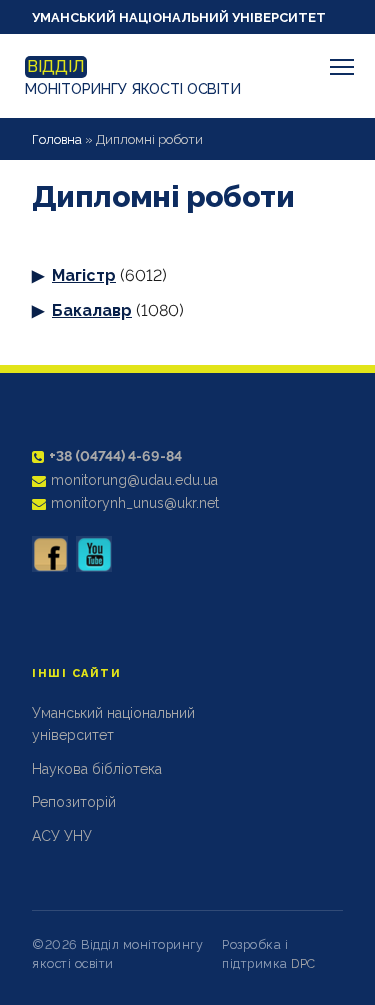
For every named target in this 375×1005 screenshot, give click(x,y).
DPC (303, 963)
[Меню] (342, 67)
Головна (57, 139)
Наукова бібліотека (97, 769)
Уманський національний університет (179, 17)
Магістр (84, 275)
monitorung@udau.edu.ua (134, 480)
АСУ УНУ (62, 836)
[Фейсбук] (50, 554)
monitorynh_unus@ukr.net (135, 503)
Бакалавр (92, 310)
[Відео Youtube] (94, 554)
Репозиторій (74, 802)
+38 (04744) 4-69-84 (115, 456)
